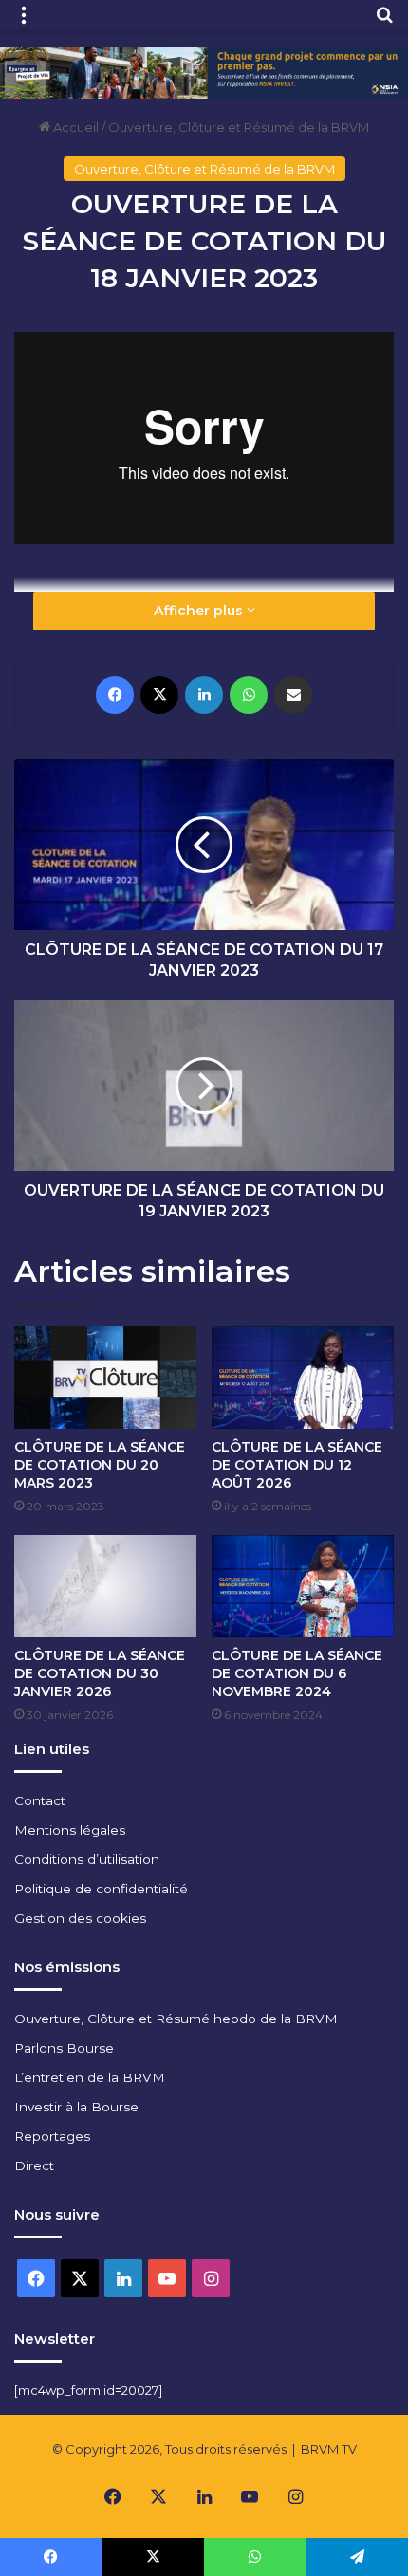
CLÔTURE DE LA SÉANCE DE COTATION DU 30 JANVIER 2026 (100, 1673)
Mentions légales (70, 1830)
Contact (40, 1800)
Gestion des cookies (80, 1918)
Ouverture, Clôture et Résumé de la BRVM (239, 127)
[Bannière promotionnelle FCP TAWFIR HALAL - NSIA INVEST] (204, 71)
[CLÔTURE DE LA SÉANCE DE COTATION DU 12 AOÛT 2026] (303, 1378)
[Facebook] (115, 695)
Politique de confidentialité (101, 1889)
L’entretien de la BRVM (90, 2077)
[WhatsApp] (249, 695)
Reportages (52, 2136)
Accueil (74, 127)
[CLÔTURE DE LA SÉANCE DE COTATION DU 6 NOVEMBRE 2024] (303, 1586)
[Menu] (24, 21)
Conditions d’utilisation (87, 1859)
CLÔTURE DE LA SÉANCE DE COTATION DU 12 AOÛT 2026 (297, 1465)
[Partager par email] (293, 695)
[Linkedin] (204, 695)
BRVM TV (329, 2449)
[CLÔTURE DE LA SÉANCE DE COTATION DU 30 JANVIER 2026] (105, 1586)
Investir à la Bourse (76, 2107)
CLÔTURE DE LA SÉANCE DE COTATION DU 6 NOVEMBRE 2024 (297, 1673)
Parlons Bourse (64, 2048)
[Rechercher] (384, 21)
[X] (159, 695)
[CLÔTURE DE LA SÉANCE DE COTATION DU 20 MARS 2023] (105, 1378)
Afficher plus (200, 611)
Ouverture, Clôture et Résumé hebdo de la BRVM (176, 2019)
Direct (34, 2165)
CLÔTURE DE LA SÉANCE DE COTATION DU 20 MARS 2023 (100, 1465)
